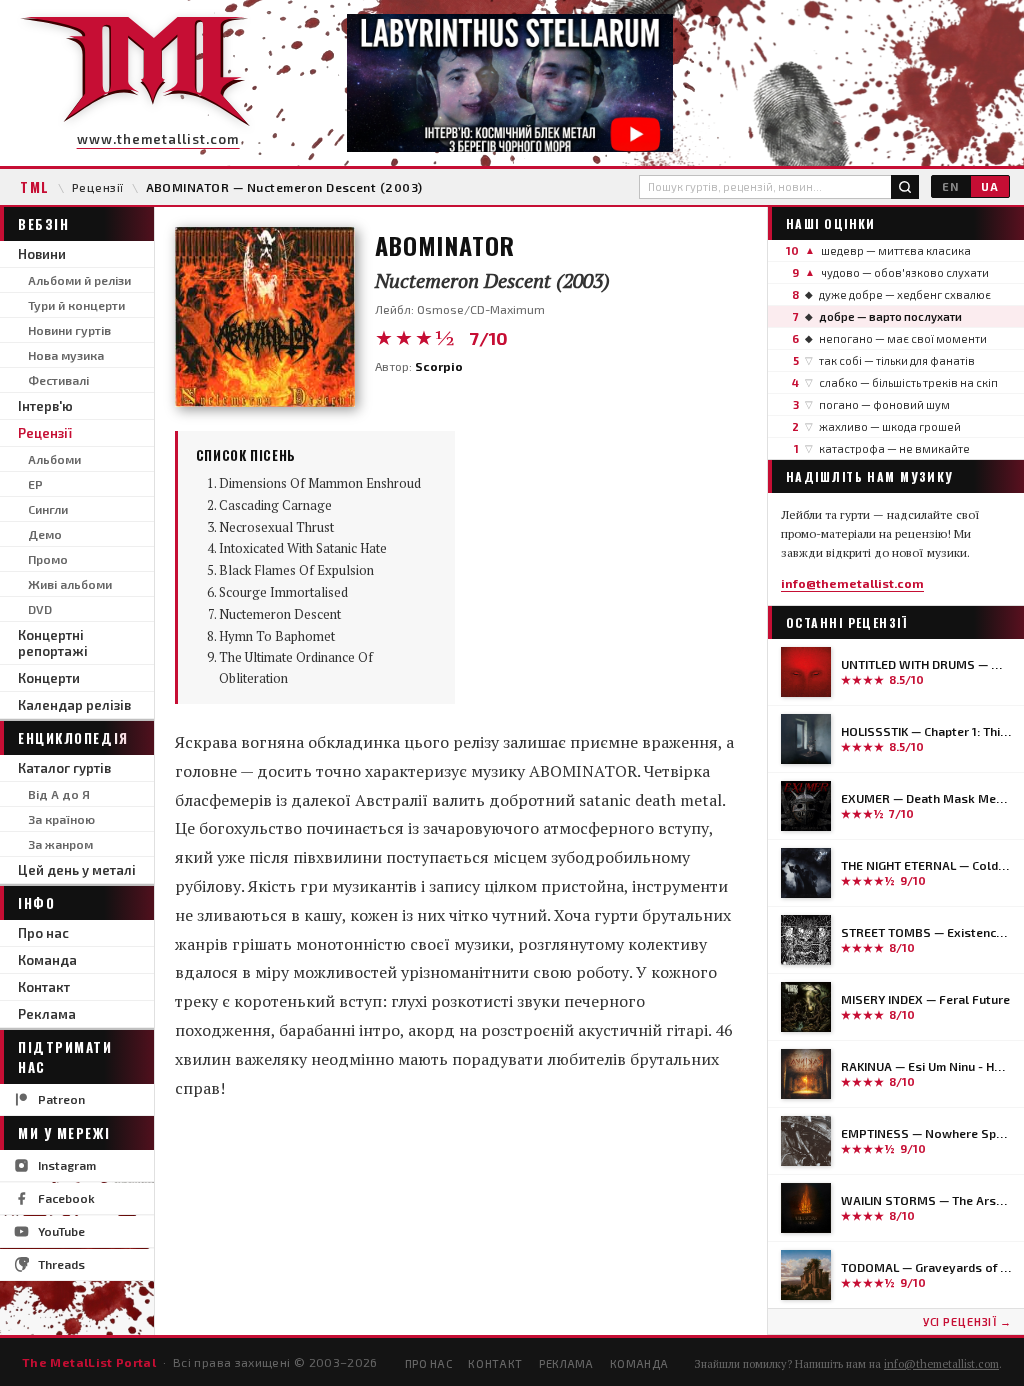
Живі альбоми (70, 584)
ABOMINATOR (445, 245)
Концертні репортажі (53, 643)
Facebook (66, 1198)
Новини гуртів (69, 330)
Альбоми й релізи (79, 280)
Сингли (48, 509)
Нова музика (66, 355)
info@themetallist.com (852, 583)
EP (35, 484)
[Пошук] (905, 187)
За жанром (60, 844)
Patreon (61, 1099)
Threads (61, 1264)
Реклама (47, 1014)
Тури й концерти (76, 305)
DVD (40, 609)
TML (35, 187)
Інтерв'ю (45, 406)
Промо (48, 559)
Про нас (43, 933)
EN (950, 186)
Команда (47, 960)
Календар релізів (74, 705)
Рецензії (98, 187)
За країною (61, 819)
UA (990, 186)
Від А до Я (59, 794)
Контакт (44, 987)
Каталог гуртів (64, 768)
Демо (45, 534)
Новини (42, 254)
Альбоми (54, 459)
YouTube (61, 1231)
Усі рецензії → (967, 1321)
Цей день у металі (77, 870)
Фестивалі (58, 380)
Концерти (49, 678)
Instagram (67, 1165)
